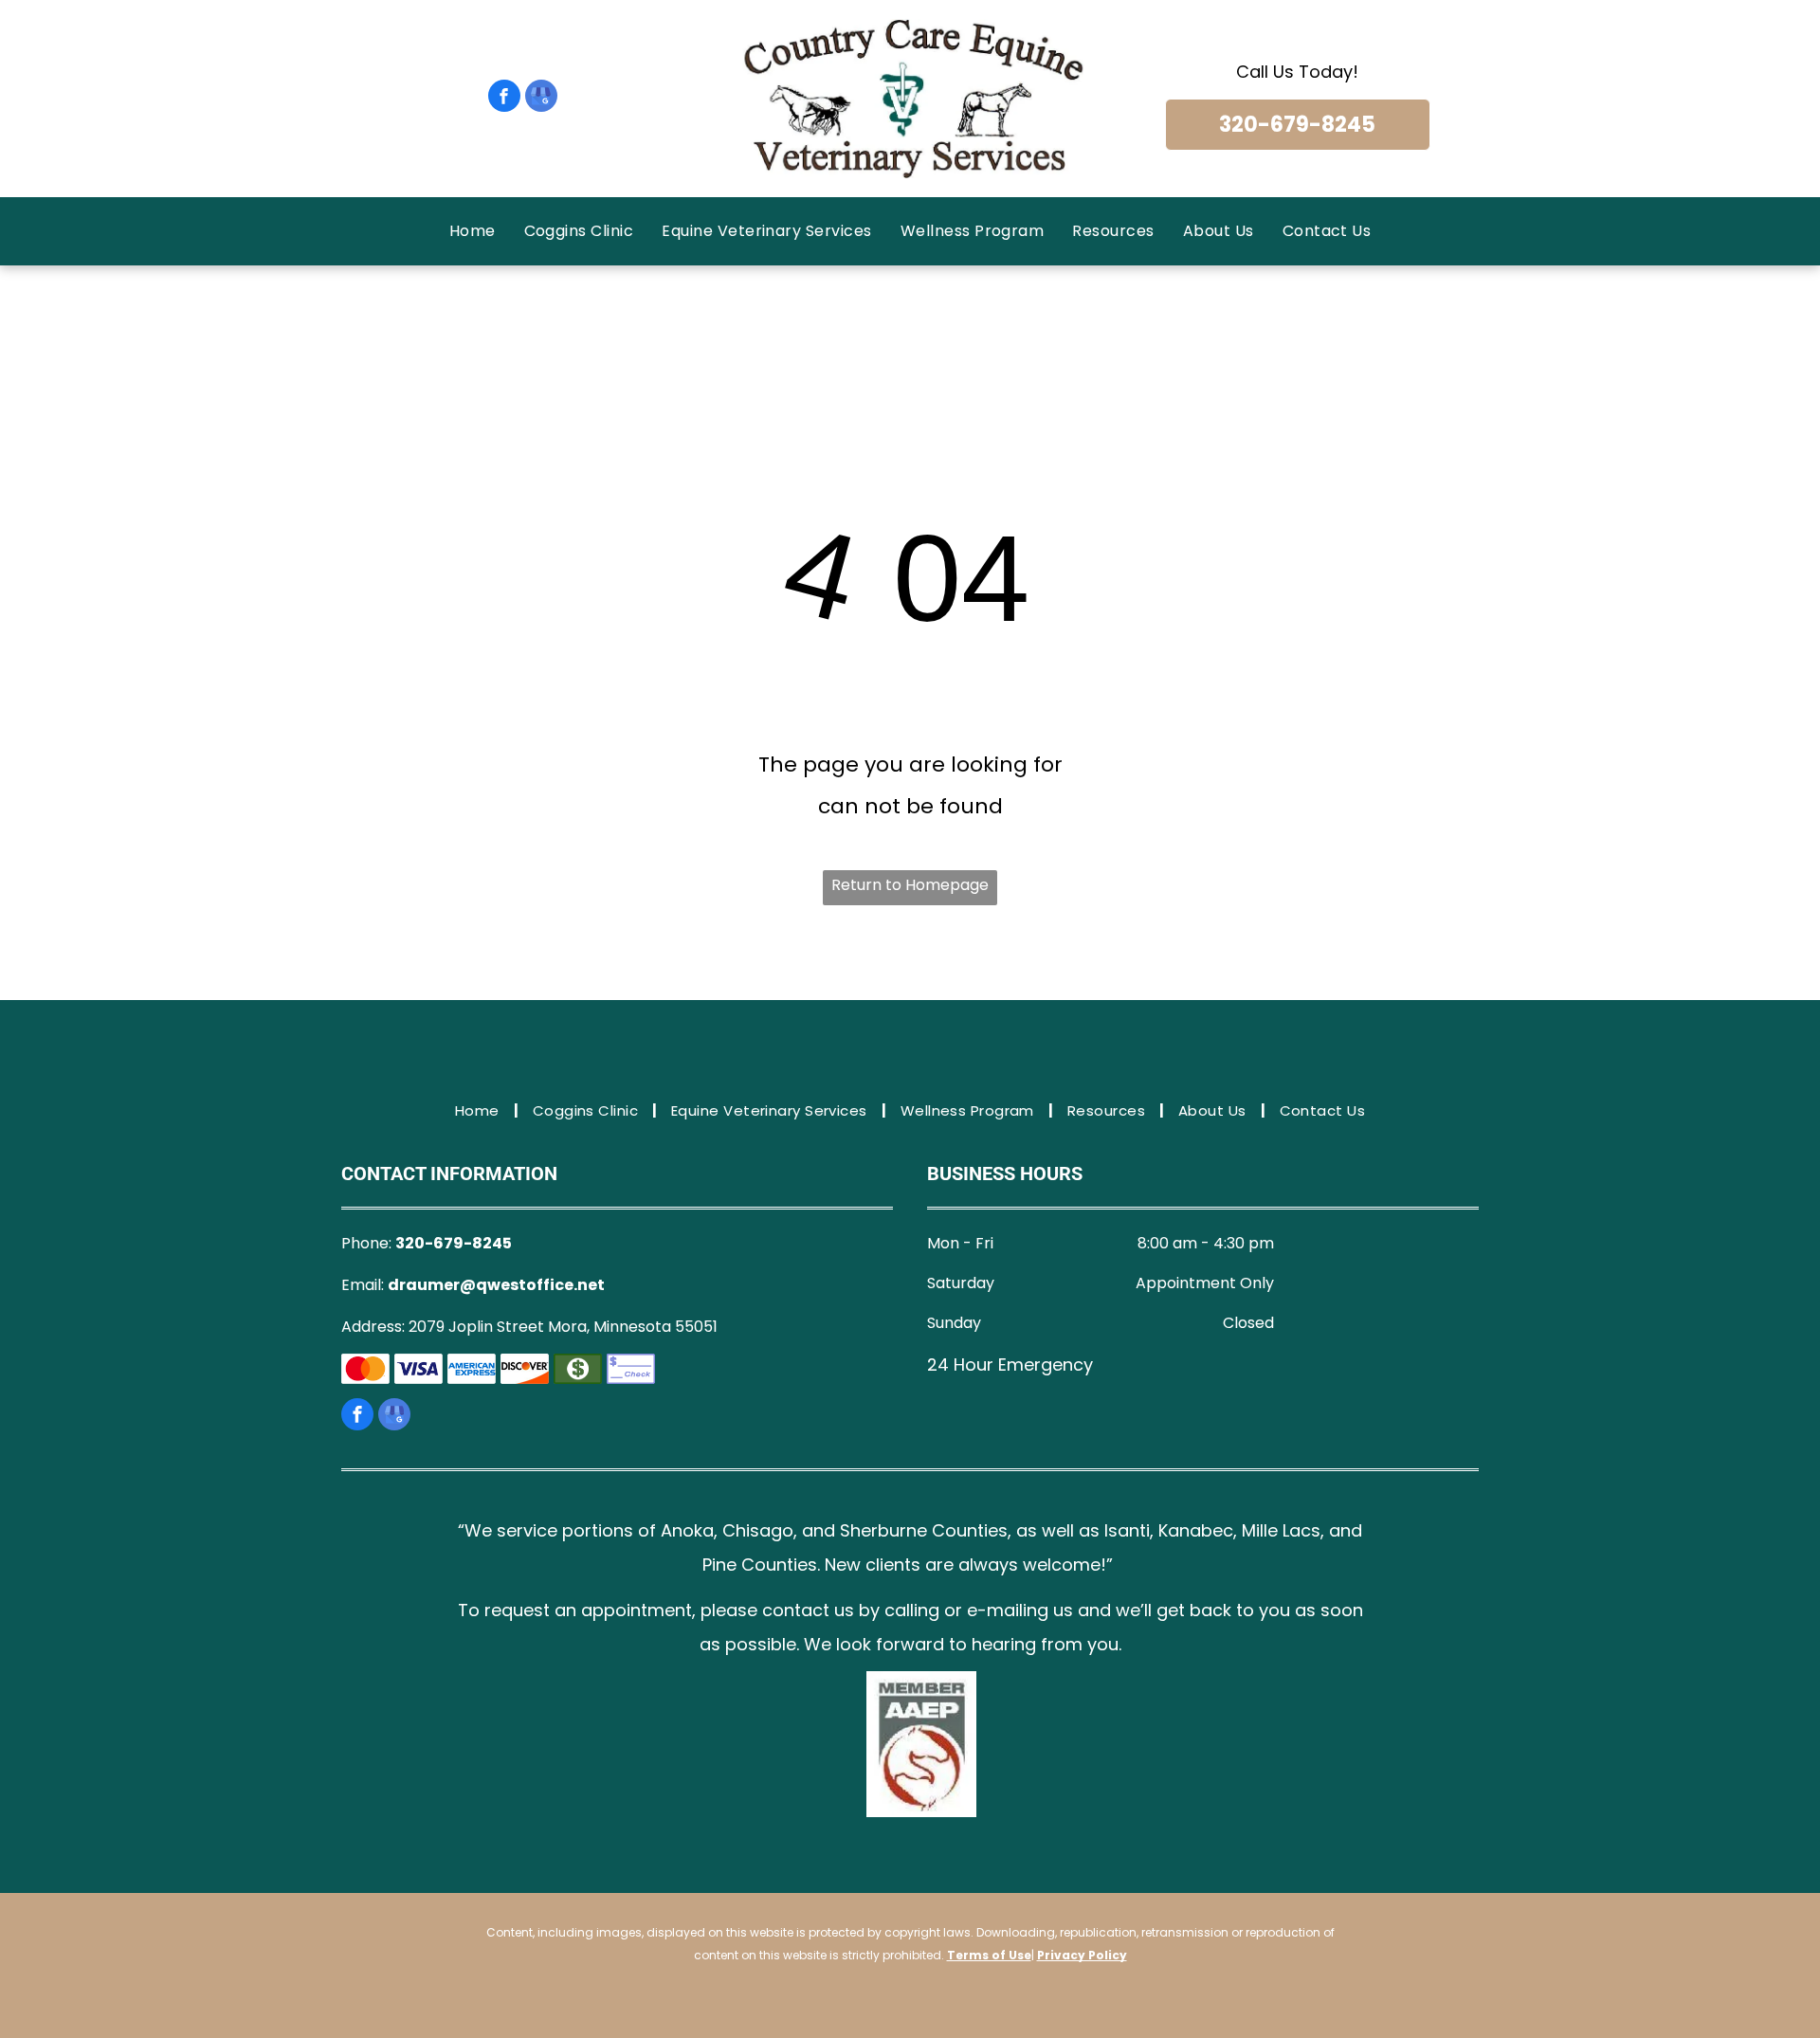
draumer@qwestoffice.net (496, 1285)
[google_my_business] (541, 98)
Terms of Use (989, 1955)
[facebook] (504, 98)
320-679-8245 (454, 1243)
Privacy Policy (1082, 1955)
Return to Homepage (910, 885)
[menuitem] (473, 231)
